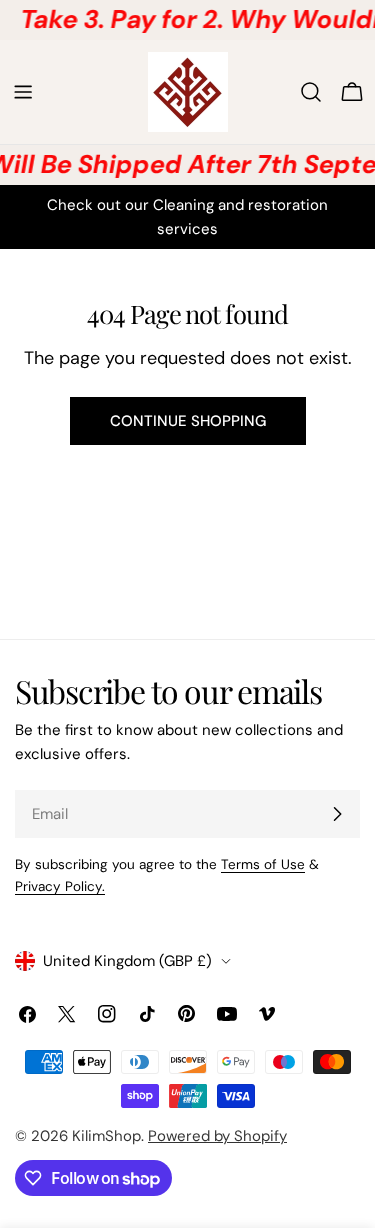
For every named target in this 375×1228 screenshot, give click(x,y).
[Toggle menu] (23, 92)
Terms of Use (263, 864)
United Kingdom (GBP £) (127, 961)
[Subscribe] (337, 814)
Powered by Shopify (217, 1136)
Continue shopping (188, 421)
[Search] (311, 92)
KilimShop (106, 1136)
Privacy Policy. (60, 886)
